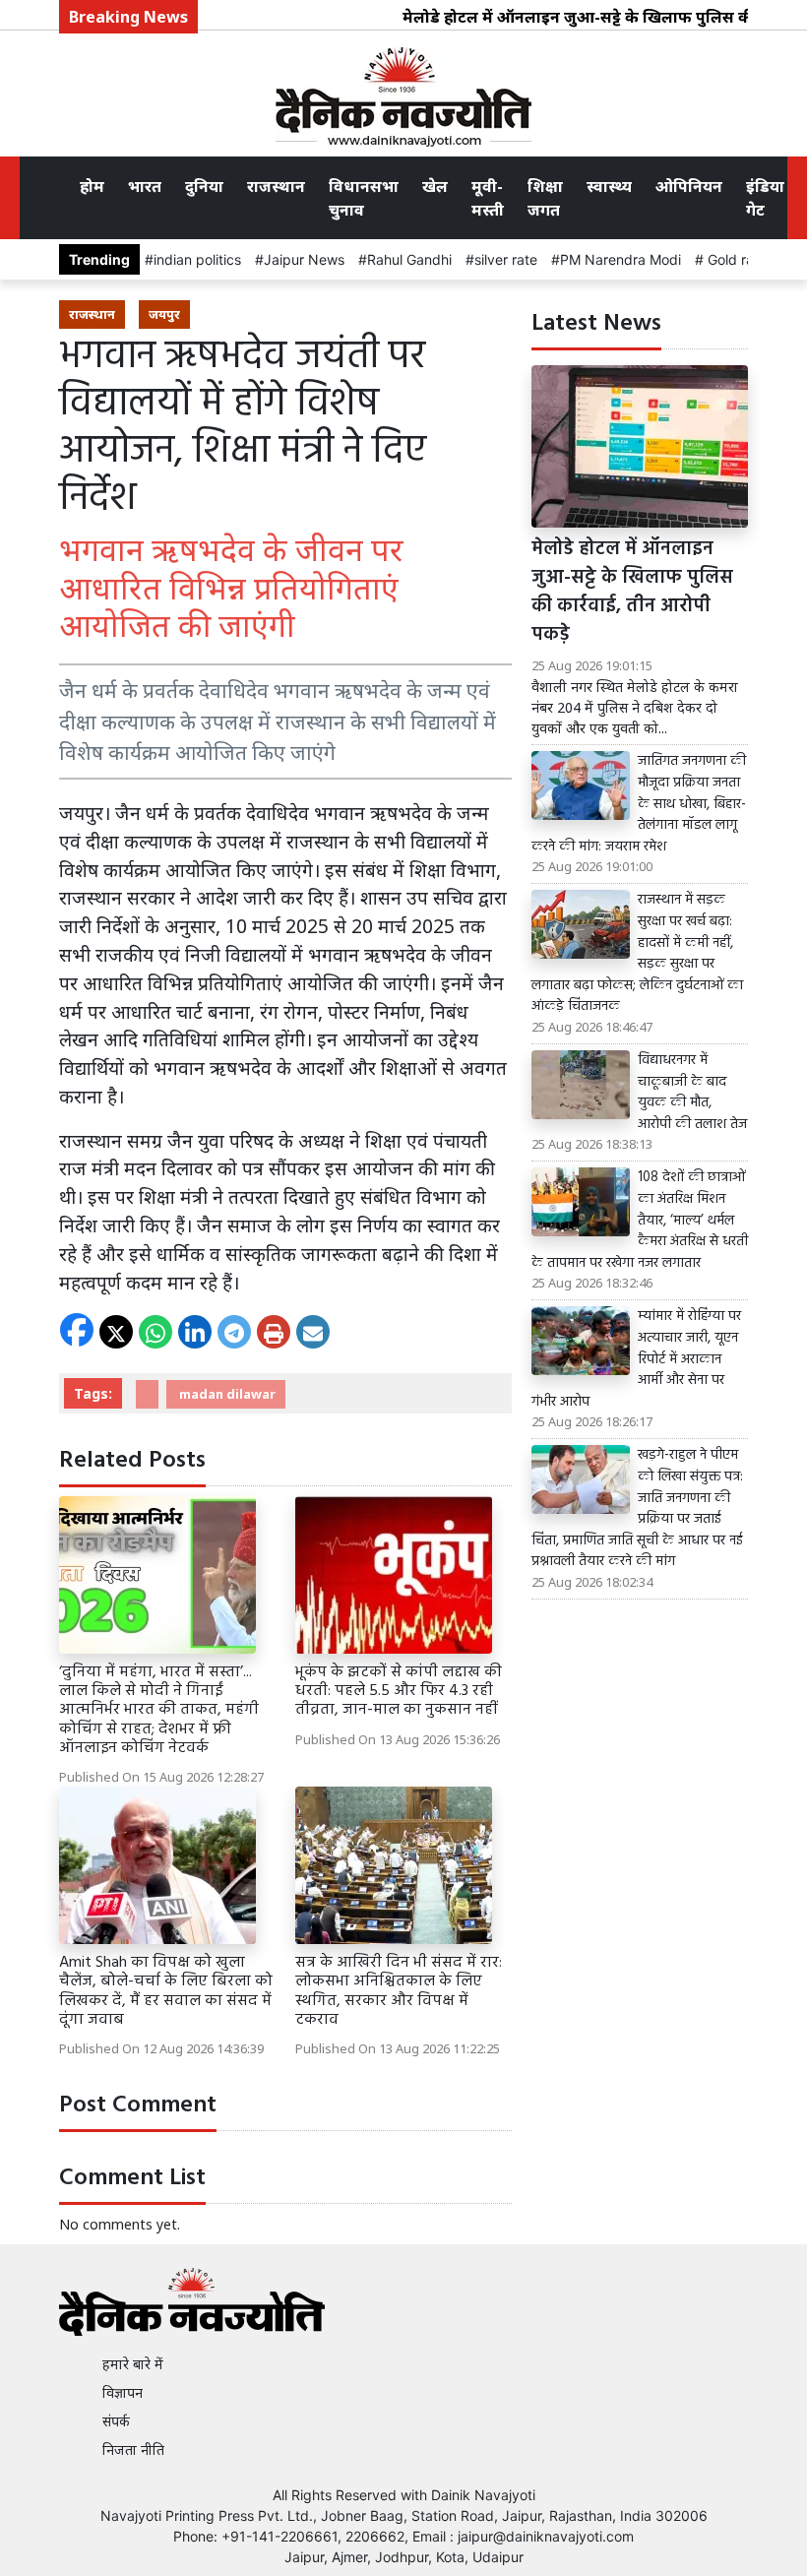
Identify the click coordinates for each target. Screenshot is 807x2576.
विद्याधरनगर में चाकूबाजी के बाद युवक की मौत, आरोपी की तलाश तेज (692, 1093)
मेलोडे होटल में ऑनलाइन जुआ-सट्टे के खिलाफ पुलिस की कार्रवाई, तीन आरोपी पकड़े (632, 592)
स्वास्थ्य (609, 186)
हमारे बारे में (133, 2364)
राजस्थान (276, 186)
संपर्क (116, 2421)
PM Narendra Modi (621, 259)
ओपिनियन (689, 186)
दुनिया (204, 186)
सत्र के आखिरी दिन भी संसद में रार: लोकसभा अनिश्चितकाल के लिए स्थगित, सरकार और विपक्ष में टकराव (399, 1991)
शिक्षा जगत (545, 198)
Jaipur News (304, 259)
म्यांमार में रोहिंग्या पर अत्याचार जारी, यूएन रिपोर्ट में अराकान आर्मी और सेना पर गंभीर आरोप (636, 1359)
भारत (145, 186)
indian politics (197, 259)
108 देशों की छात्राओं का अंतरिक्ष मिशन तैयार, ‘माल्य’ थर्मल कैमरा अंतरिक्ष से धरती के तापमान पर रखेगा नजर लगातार (640, 1221)
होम (92, 186)
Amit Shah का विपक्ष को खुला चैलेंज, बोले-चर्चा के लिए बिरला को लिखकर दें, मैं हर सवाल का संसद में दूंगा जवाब (166, 1991)
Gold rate (735, 259)
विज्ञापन (123, 2392)
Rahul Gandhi (409, 259)
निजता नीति (133, 2450)
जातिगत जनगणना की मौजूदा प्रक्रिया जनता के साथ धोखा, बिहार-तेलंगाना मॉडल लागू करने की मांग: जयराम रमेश (639, 804)
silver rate (506, 259)
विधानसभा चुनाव (364, 198)
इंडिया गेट (765, 198)
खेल (435, 186)
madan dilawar (226, 1394)
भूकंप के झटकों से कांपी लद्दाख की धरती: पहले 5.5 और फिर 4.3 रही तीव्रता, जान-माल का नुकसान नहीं (399, 1691)
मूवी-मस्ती (488, 198)
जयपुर (164, 314)
